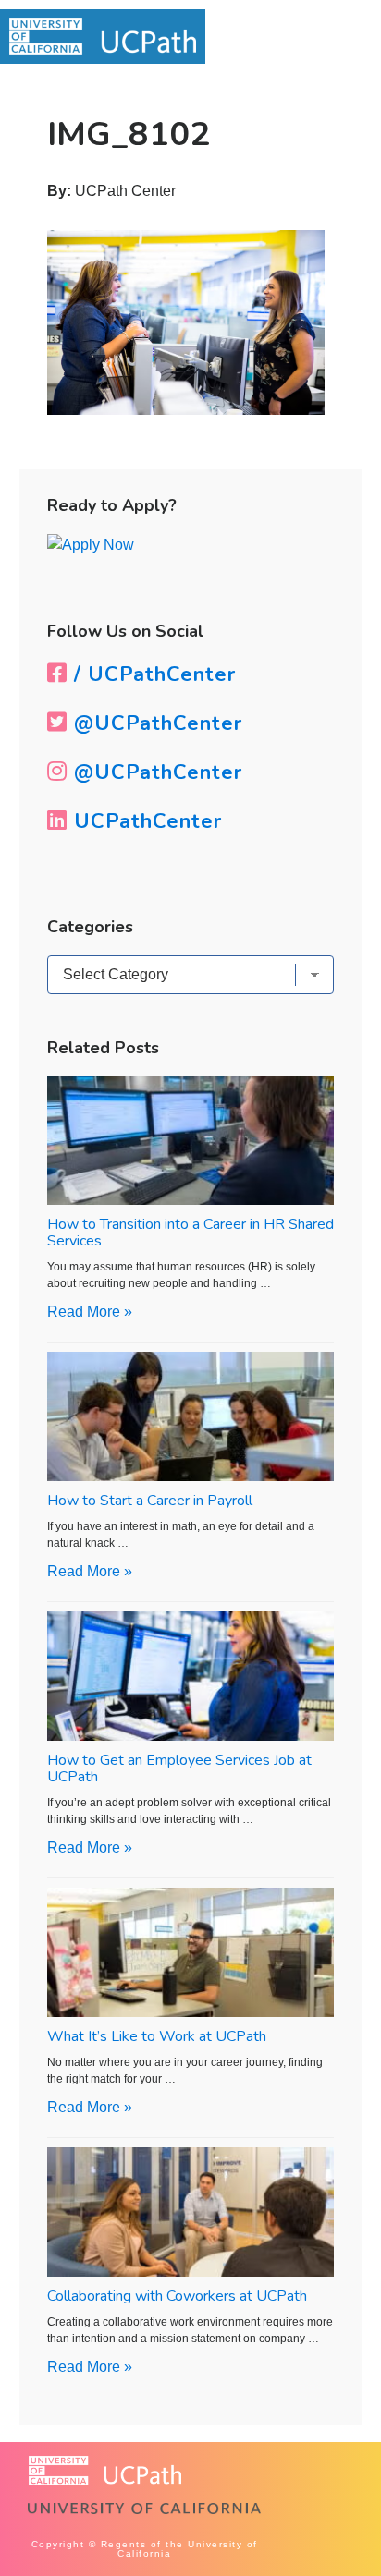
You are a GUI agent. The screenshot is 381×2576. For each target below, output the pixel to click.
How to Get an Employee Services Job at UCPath (179, 1768)
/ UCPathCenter (152, 674)
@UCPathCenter (155, 723)
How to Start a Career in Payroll (150, 1501)
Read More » (90, 1312)
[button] (332, 38)
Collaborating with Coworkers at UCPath (177, 2296)
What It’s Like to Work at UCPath (157, 2036)
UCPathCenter (145, 821)
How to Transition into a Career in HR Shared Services (190, 1233)
